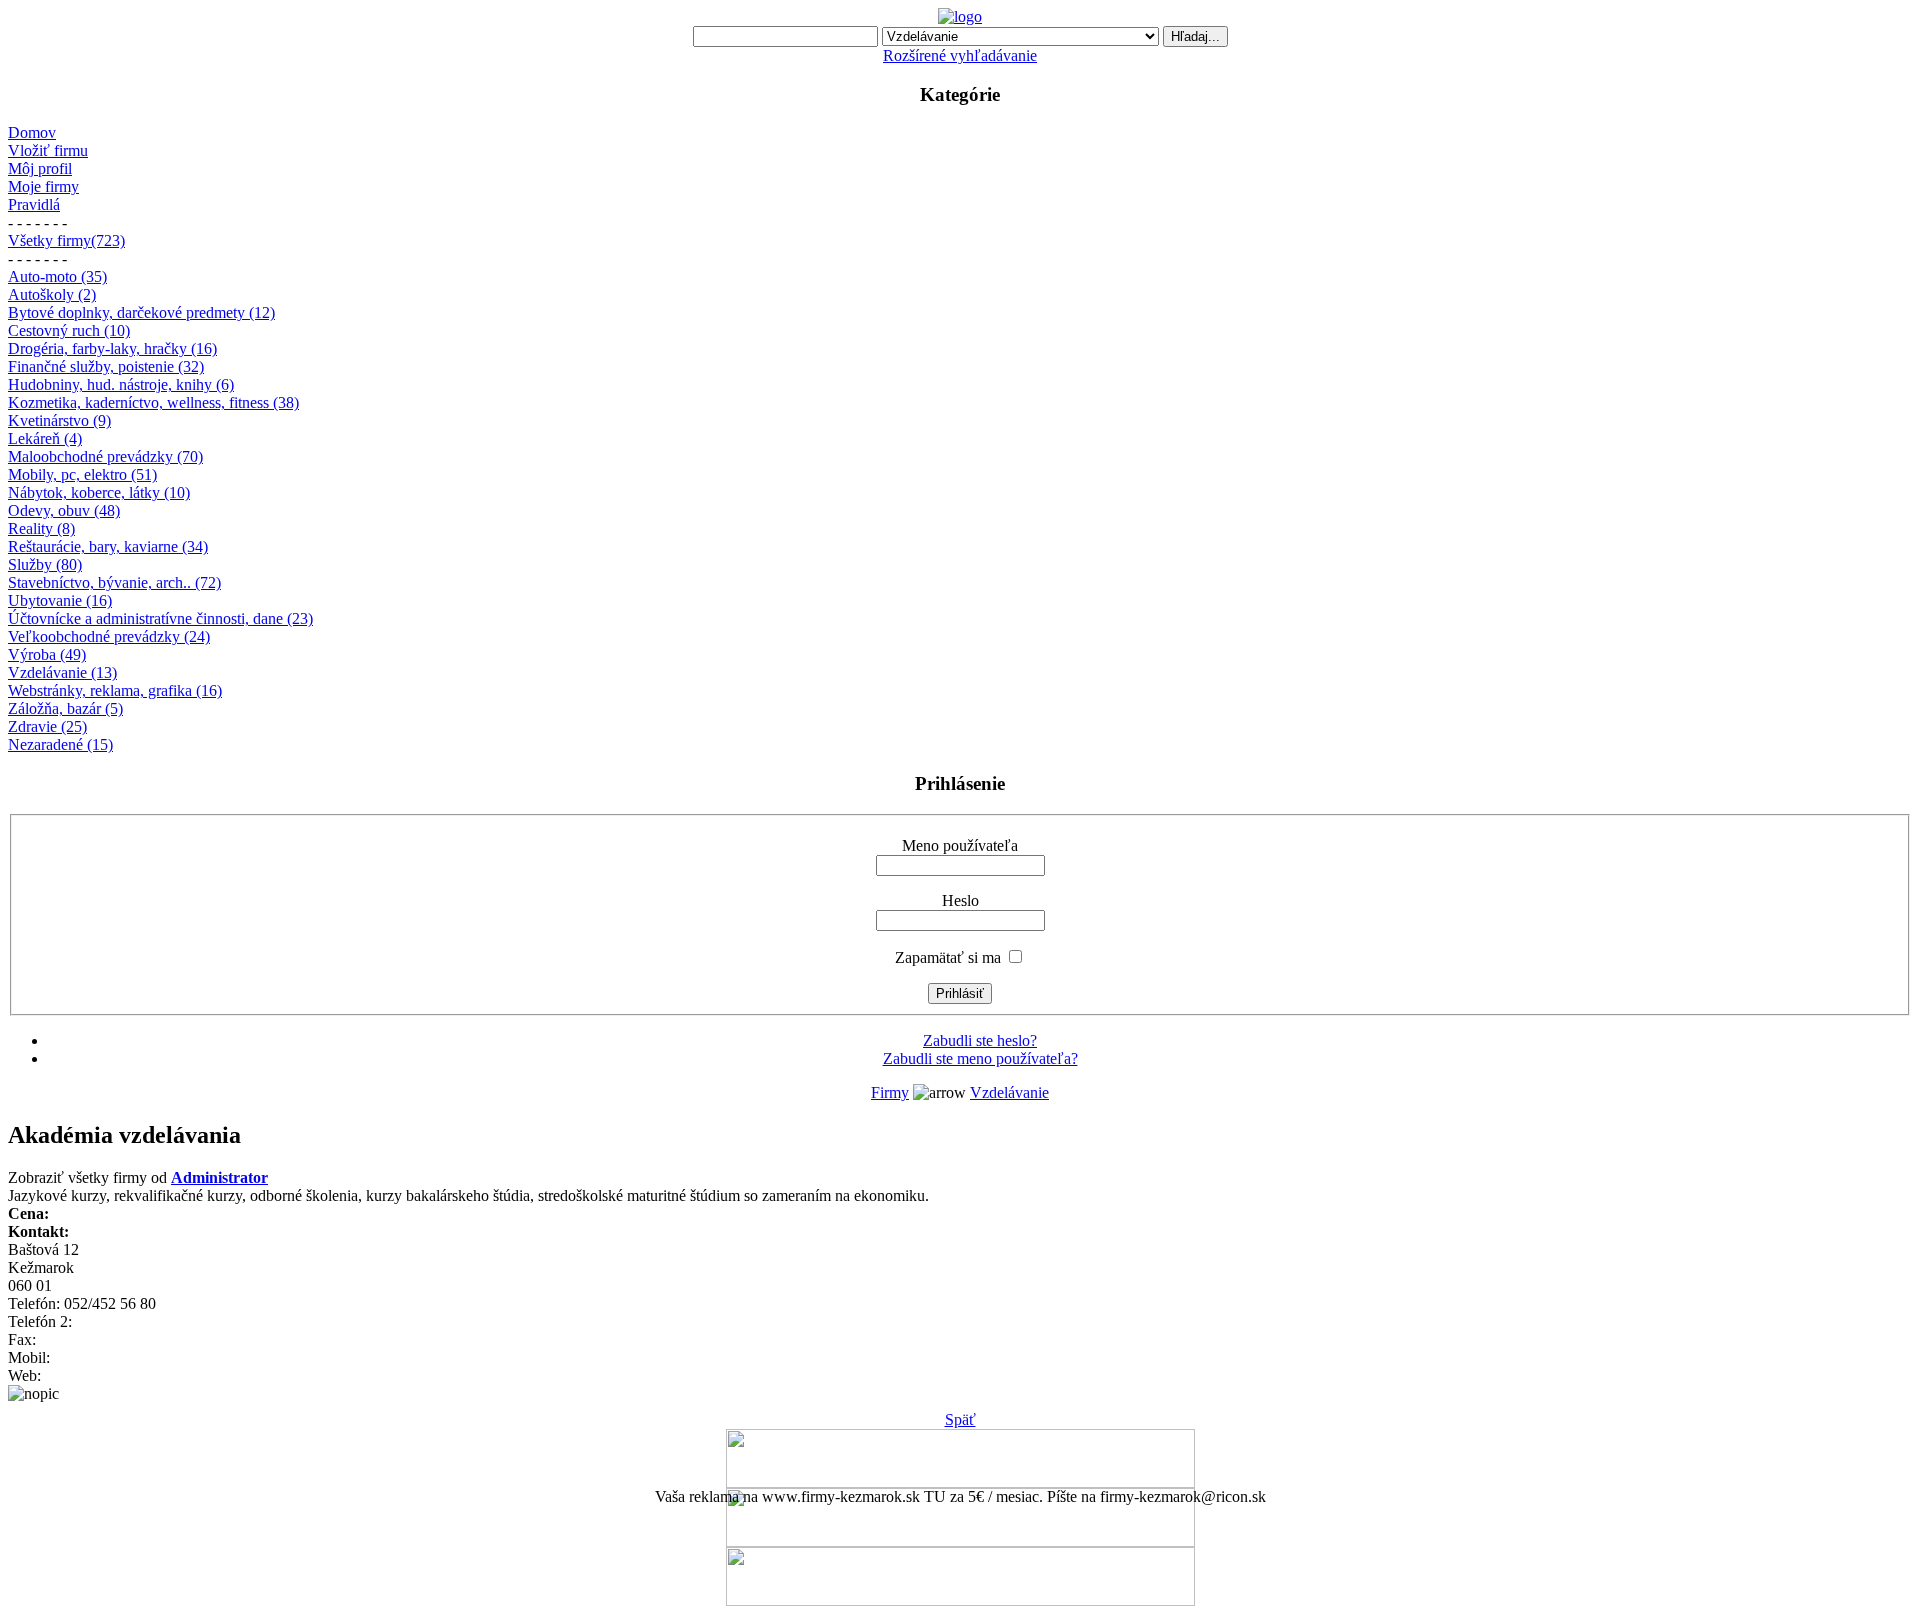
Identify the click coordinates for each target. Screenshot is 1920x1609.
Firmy (890, 1092)
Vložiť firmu (48, 150)
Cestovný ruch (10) (69, 330)
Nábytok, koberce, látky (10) (99, 492)
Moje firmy (43, 186)
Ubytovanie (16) (60, 600)
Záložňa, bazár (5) (65, 708)
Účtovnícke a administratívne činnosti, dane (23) (160, 618)
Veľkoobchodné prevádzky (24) (109, 636)
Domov (32, 132)
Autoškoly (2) (52, 294)
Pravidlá (34, 204)
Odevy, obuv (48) (64, 510)
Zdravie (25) (47, 726)
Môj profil (40, 168)
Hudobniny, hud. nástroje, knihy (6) (121, 384)
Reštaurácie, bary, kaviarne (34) (108, 546)
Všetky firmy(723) (66, 240)
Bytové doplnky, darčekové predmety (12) (141, 312)
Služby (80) (45, 564)
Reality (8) (41, 528)
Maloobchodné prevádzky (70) (105, 456)
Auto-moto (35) (57, 276)
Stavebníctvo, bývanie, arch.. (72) (114, 582)
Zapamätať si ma (948, 957)
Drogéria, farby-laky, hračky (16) (112, 348)
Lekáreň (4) (45, 438)
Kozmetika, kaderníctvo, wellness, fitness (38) (153, 402)
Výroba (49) (47, 654)
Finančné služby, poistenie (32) (106, 366)
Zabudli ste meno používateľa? (980, 1058)
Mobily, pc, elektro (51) (82, 474)
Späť (960, 1419)
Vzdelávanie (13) (62, 672)
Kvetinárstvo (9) (59, 420)
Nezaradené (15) (60, 744)
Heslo (960, 900)
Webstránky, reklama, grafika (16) (115, 690)
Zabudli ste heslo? (980, 1040)
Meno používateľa (960, 845)
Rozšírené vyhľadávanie (960, 55)
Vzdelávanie (1009, 1092)
